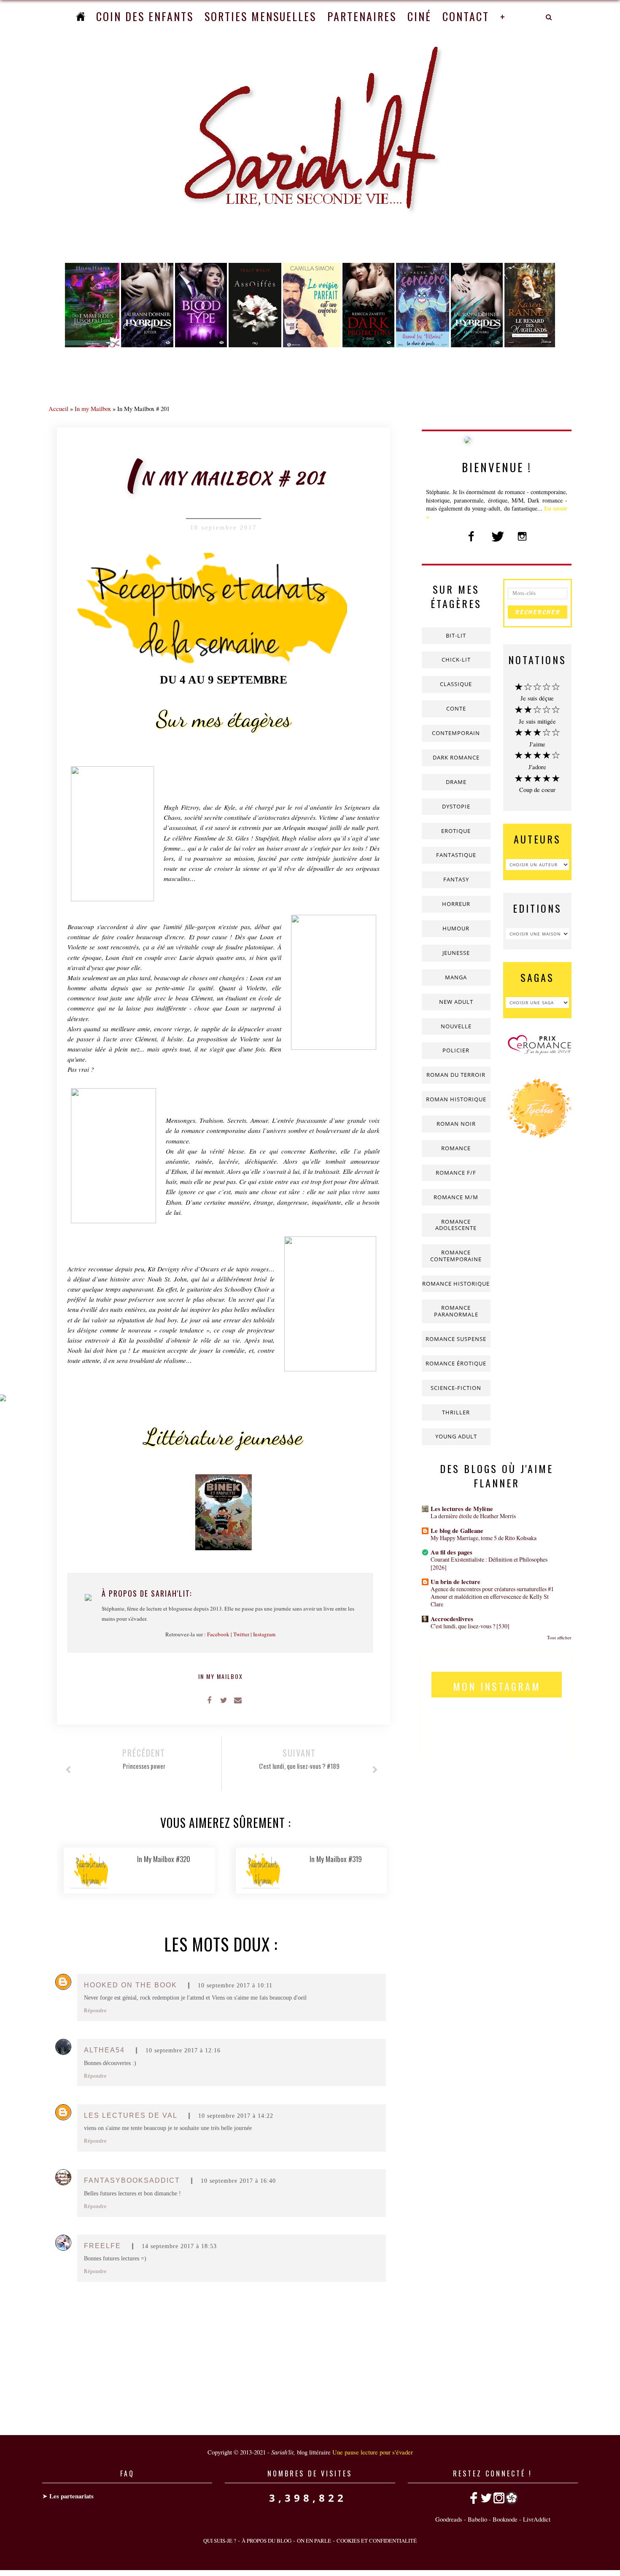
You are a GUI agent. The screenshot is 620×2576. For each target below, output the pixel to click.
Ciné (419, 16)
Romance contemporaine (456, 1256)
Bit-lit (456, 635)
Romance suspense (456, 1339)
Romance (456, 1148)
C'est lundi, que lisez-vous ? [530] (470, 1626)
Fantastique (456, 855)
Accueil (58, 408)
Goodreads (449, 2519)
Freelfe (102, 2246)
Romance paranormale (456, 1311)
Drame (456, 782)
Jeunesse (456, 953)
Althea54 (104, 2050)
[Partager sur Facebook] (209, 1700)
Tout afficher (559, 1637)
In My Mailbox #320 (164, 1859)
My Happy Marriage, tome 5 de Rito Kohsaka (484, 1538)
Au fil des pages (452, 1552)
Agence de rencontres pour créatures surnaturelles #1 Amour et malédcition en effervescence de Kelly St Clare (492, 1596)
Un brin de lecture (456, 1582)
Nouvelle (456, 1026)
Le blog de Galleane (457, 1531)
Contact (466, 16)
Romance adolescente (456, 1225)
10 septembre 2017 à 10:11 (235, 1985)
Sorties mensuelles (260, 16)
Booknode (505, 2519)
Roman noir (456, 1124)
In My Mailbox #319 (336, 1859)
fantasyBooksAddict (132, 2180)
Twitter (241, 1634)
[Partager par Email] (238, 1700)
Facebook (218, 1634)
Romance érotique (456, 1363)
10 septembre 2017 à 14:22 (236, 2116)
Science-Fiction (456, 1388)
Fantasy (456, 879)
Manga (456, 977)
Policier (456, 1050)
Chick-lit (456, 660)
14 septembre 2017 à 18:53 (179, 2246)
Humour (456, 928)
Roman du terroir (456, 1075)
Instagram (264, 1634)
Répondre (95, 2011)
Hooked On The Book (131, 1985)
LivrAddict (537, 2519)
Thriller (456, 1412)
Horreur (456, 904)
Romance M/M (456, 1197)
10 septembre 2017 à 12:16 (183, 2050)
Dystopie (456, 806)
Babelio (477, 2519)
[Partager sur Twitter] (224, 1700)
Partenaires (362, 16)
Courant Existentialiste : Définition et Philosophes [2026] (489, 1563)
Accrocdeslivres (452, 1619)
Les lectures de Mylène (462, 1509)
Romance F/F (456, 1173)
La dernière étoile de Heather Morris (473, 1516)
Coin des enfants (145, 16)
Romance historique (456, 1284)
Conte (456, 708)
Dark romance (456, 757)
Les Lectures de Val (131, 2115)
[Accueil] (81, 16)
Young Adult (456, 1436)
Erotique (456, 831)
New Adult (456, 1002)
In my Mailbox (93, 408)
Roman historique (456, 1099)
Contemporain (456, 733)
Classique (456, 684)
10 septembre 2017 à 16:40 (238, 2181)
